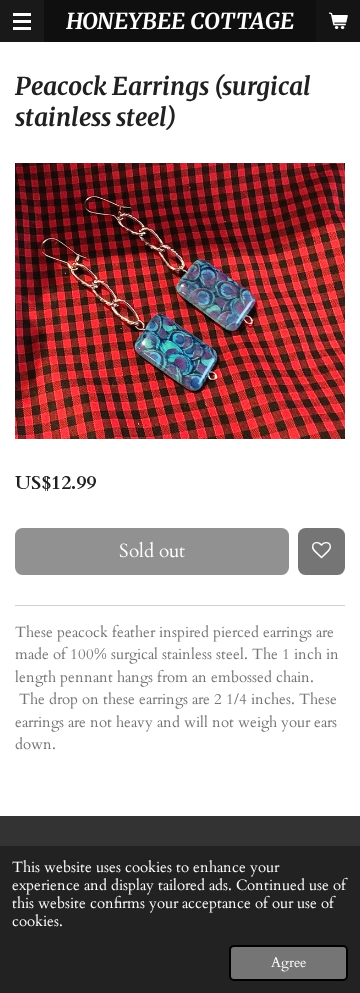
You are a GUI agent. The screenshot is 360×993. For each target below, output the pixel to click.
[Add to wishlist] (321, 551)
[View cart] (338, 21)
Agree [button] (288, 963)
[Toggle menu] (22, 21)
